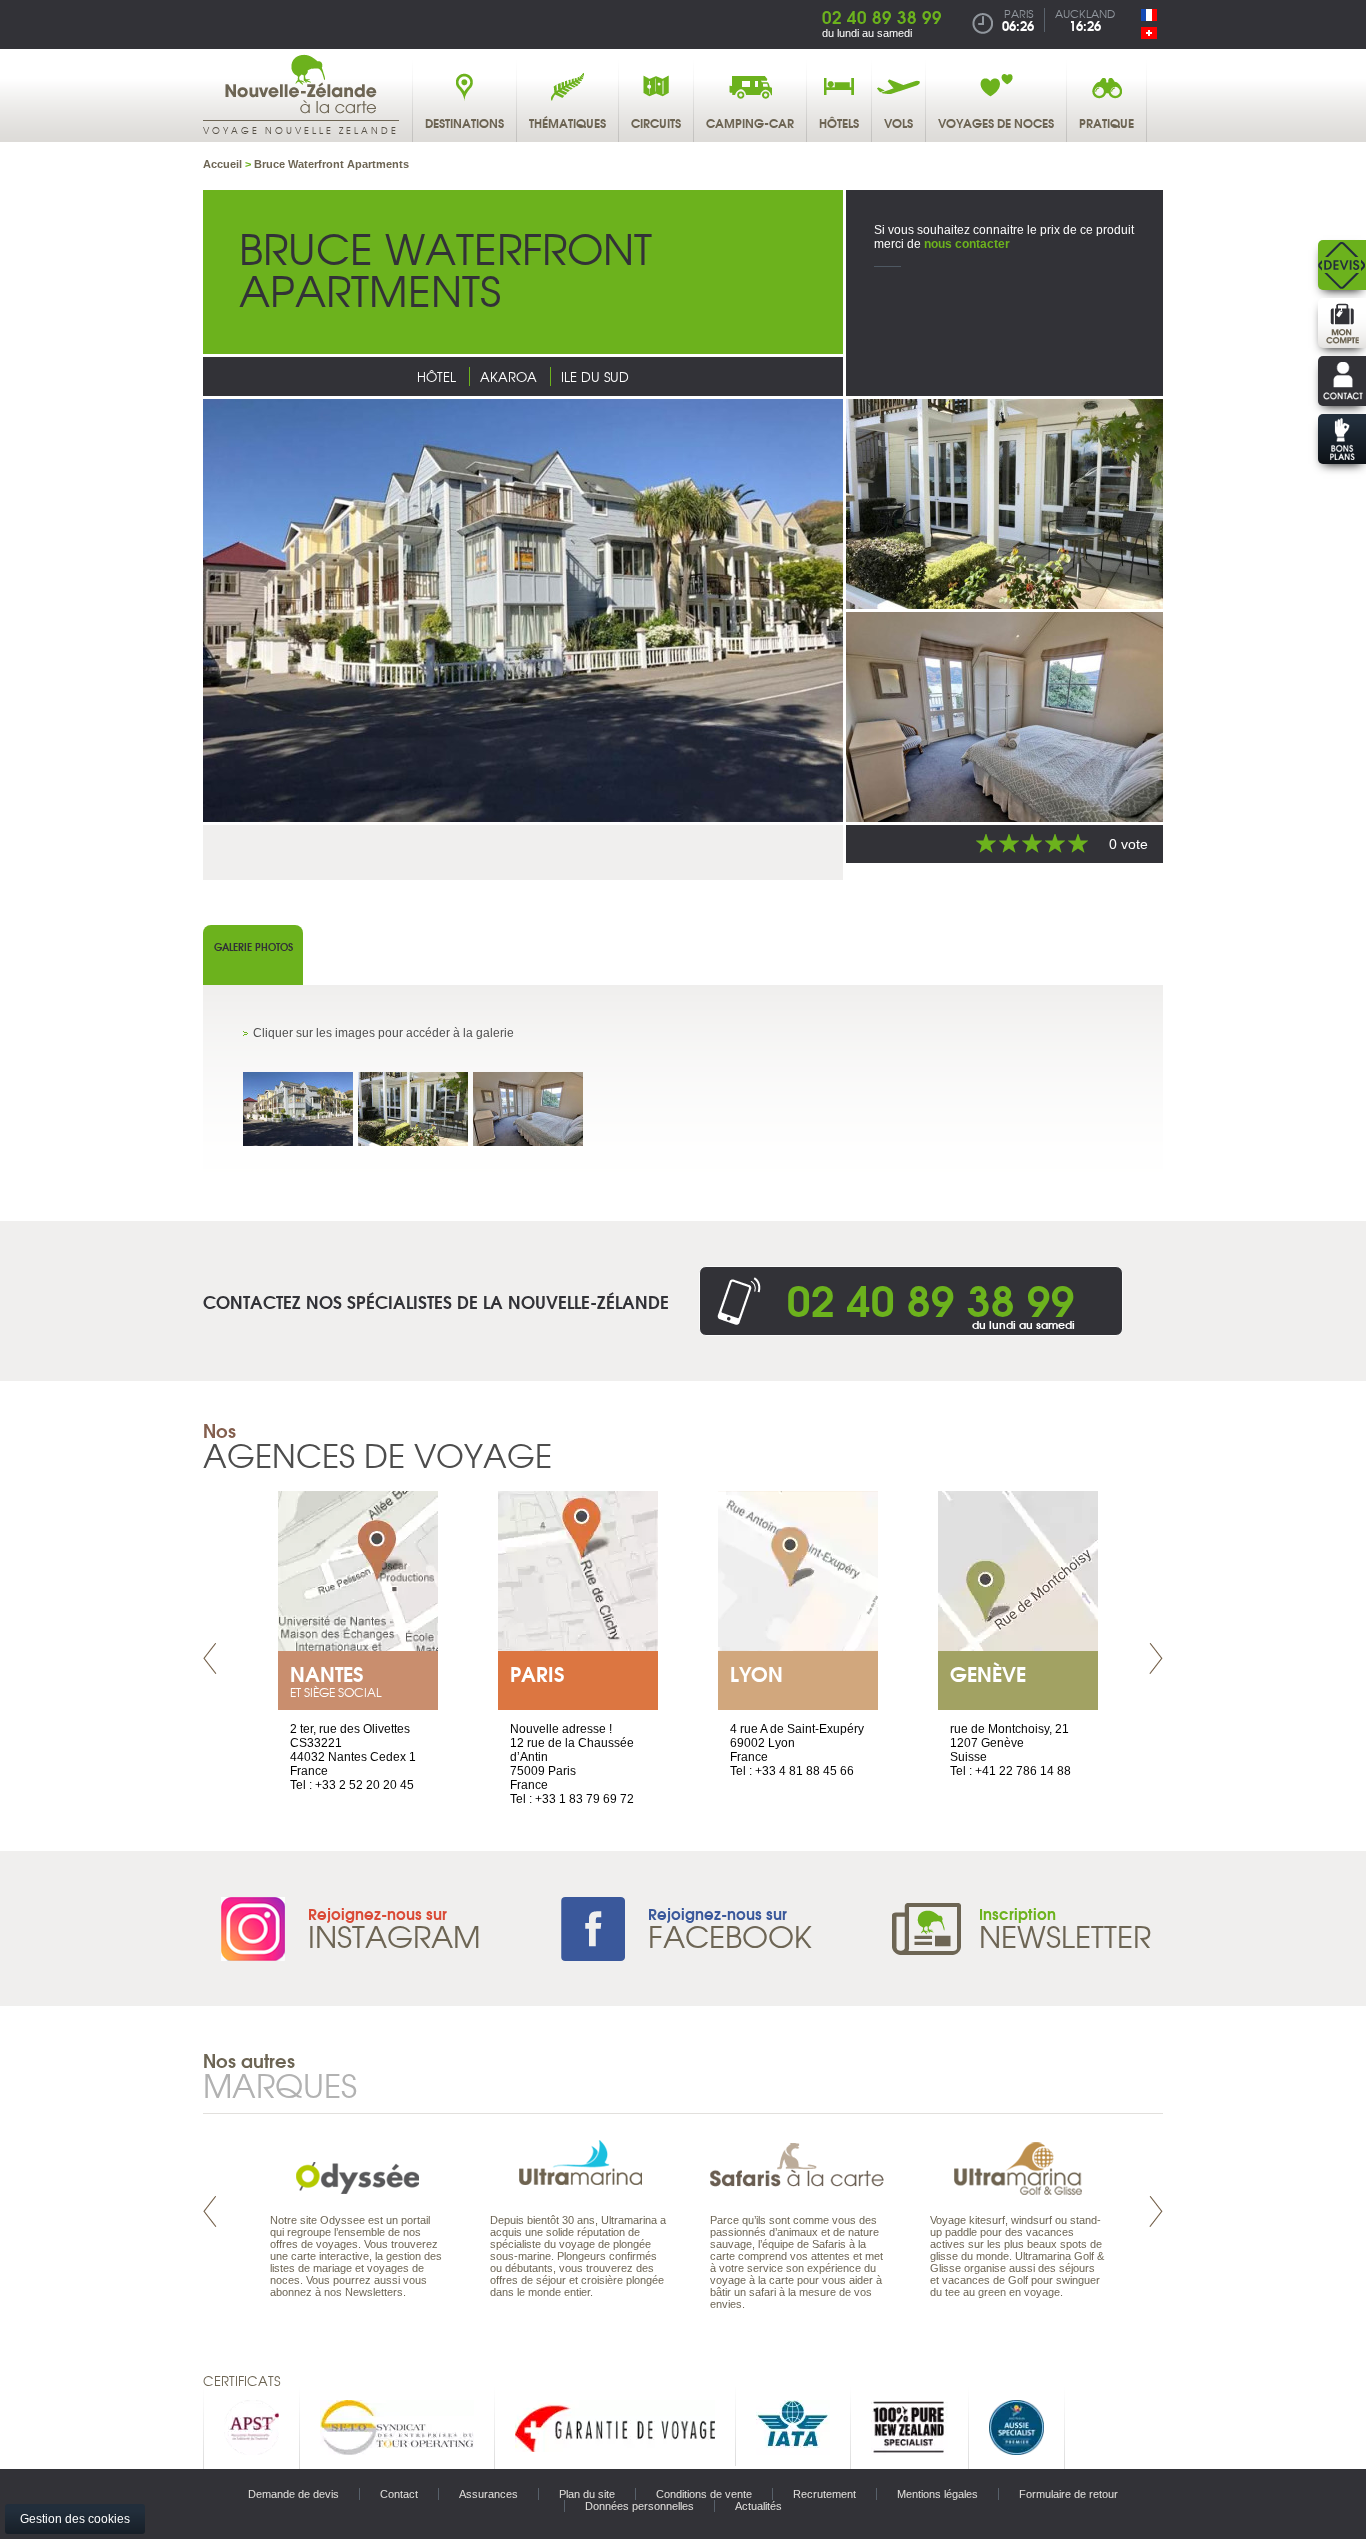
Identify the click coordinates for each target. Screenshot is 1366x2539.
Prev (210, 1658)
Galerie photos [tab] (253, 946)
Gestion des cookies (75, 2519)
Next (1156, 1658)
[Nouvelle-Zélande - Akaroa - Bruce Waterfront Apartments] (298, 1109)
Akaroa (508, 376)
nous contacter (967, 244)
